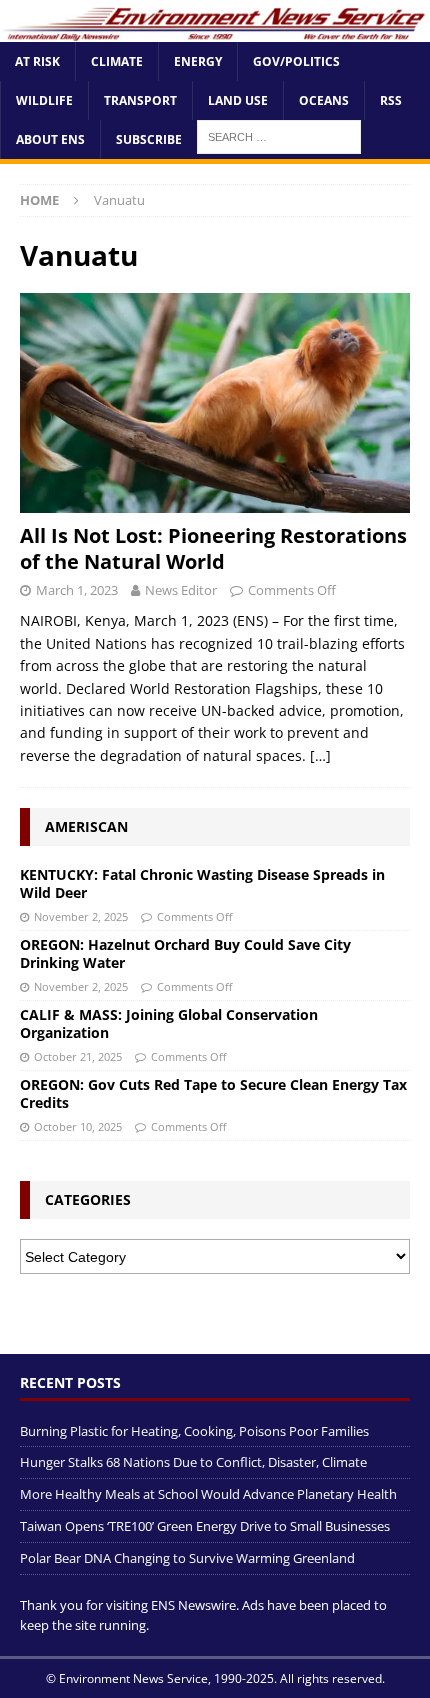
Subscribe (149, 139)
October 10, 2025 (78, 1126)
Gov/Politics (296, 61)
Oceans (324, 100)
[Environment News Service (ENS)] (215, 29)
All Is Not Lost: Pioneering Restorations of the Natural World (213, 548)
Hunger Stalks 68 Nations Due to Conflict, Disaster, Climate (193, 1462)
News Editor (181, 590)
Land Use (238, 100)
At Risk (37, 61)
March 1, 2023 (77, 590)
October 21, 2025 (78, 1056)
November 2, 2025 (81, 916)
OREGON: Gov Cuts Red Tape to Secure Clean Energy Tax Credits (213, 1093)
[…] (320, 755)
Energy (198, 61)
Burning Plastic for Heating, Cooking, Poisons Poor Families (194, 1431)
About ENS (50, 139)
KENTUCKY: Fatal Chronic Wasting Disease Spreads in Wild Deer (202, 883)
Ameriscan (86, 826)
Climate (117, 61)
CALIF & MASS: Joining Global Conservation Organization (169, 1023)
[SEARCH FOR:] (279, 135)
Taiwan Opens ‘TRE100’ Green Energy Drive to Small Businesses (205, 1526)
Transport (140, 100)
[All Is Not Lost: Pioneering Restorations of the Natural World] (215, 402)
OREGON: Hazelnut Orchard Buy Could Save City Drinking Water (185, 953)
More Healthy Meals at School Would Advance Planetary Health (208, 1494)
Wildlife (44, 100)
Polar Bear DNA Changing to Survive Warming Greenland (187, 1558)
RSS (391, 100)
